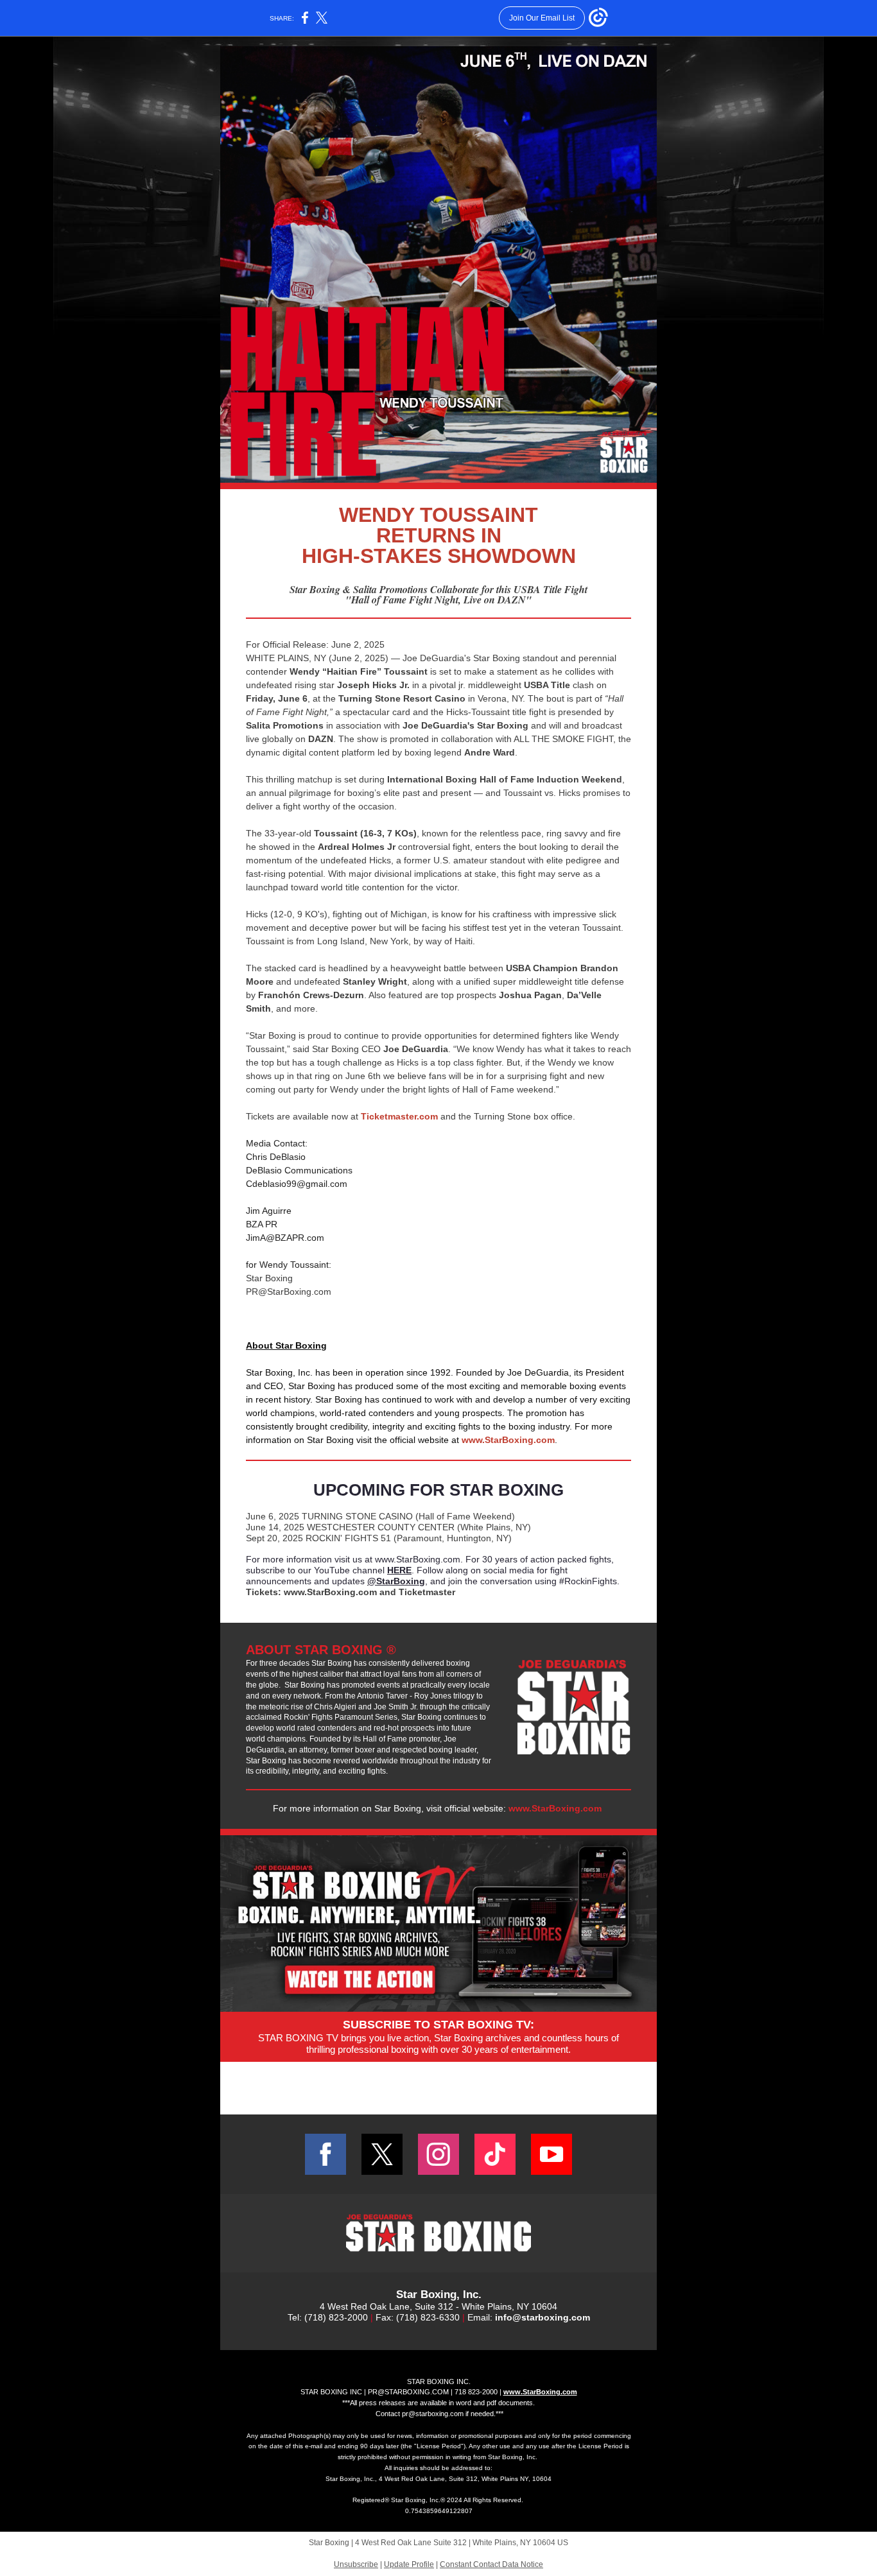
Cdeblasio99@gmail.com (297, 1184)
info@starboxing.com (543, 2317)
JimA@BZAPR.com (285, 1238)
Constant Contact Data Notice (491, 2564)
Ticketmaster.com (399, 1116)
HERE (399, 1570)
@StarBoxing (396, 1581)
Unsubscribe (356, 2564)
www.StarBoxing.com (508, 1440)
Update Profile (409, 2564)
